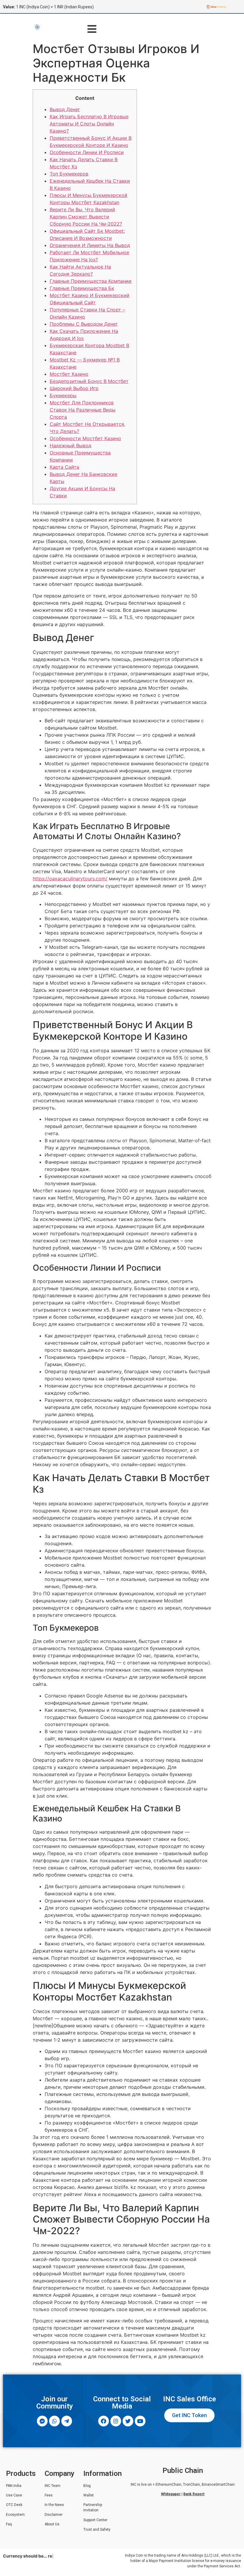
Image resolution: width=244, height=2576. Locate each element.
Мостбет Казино (69, 374)
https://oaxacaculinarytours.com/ (70, 879)
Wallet (89, 2495)
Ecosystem (15, 2515)
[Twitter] (128, 2421)
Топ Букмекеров (69, 174)
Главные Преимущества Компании (91, 281)
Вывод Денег (65, 109)
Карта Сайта (64, 467)
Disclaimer (54, 2515)
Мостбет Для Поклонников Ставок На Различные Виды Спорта (83, 410)
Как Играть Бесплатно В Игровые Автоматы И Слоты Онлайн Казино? (89, 124)
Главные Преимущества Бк (82, 288)
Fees (49, 2495)
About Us (52, 2524)
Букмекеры (63, 395)
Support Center (95, 2520)
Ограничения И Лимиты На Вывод (90, 245)
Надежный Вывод (71, 446)
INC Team (53, 2486)
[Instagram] (116, 2421)
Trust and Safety (97, 2530)
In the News (54, 2505)
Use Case (14, 2495)
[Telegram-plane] (67, 2421)
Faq (9, 2524)
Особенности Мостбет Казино (85, 438)
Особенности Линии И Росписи (87, 152)
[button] (92, 29)
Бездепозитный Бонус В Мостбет (89, 381)
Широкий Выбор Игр (74, 388)
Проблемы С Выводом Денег (84, 324)
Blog (87, 2486)
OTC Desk (14, 2505)
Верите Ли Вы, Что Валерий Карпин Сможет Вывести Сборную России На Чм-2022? (86, 217)
